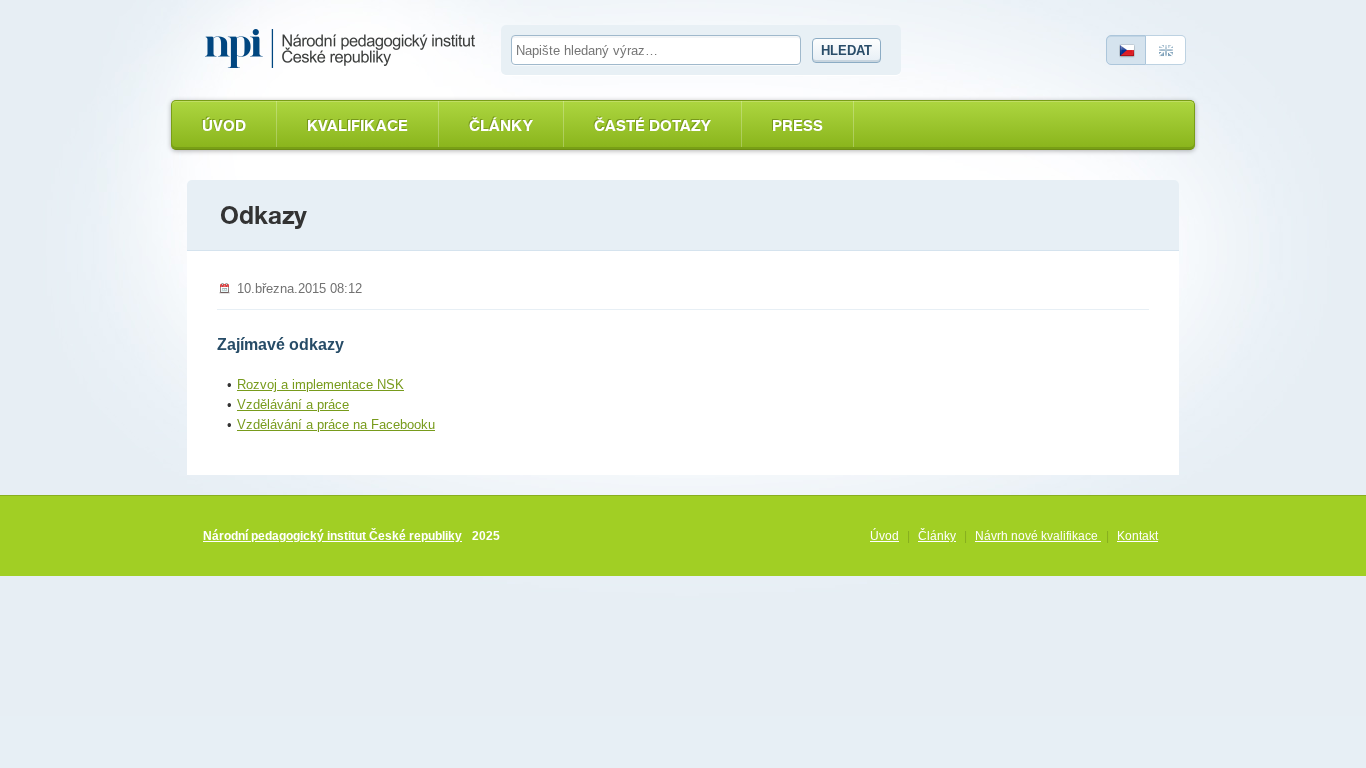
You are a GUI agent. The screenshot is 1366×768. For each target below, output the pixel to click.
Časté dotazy (652, 125)
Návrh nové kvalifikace (1038, 536)
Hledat (846, 50)
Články (501, 125)
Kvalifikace (357, 125)
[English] (1166, 50)
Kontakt (1137, 536)
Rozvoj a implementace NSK (320, 384)
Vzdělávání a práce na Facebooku (336, 424)
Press (797, 125)
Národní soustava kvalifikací (345, 49)
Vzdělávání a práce (293, 404)
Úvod (224, 125)
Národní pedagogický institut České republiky (332, 536)
